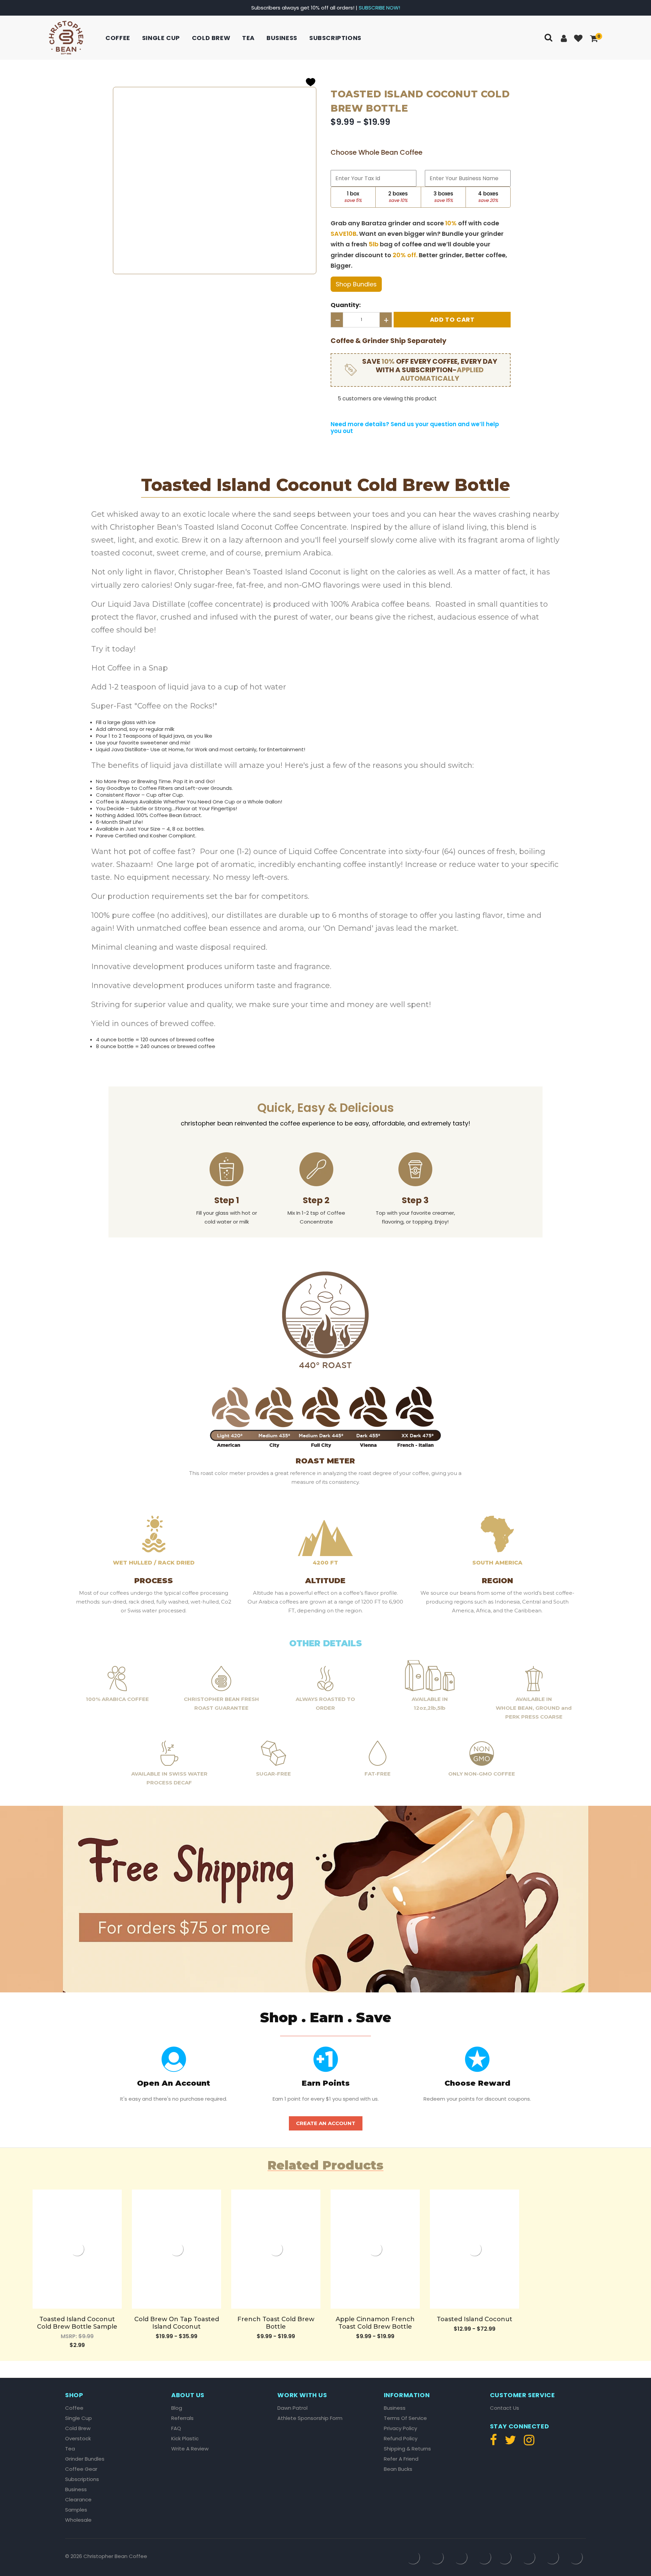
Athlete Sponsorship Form (310, 2418)
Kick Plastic (185, 2439)
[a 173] (176, 2249)
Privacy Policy (400, 2428)
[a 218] (510, 2443)
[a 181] (375, 2249)
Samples (76, 2510)
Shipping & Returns (407, 2449)
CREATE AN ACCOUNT (326, 2123)
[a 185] (475, 2249)
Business (282, 38)
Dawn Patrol (292, 2408)
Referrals (182, 2418)
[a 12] (66, 38)
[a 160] (333, 413)
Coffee (118, 38)
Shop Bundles (356, 284)
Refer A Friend (401, 2459)
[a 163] (364, 413)
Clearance (78, 2500)
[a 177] (276, 2249)
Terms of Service (405, 2418)
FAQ (176, 2428)
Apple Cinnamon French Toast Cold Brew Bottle (375, 2323)
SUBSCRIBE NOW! (379, 8)
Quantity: (346, 305)
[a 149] (311, 82)
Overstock (78, 2439)
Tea (248, 38)
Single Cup (161, 38)
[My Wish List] (579, 39)
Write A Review (190, 2449)
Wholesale (78, 2520)
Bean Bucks (398, 2469)
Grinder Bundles (85, 2459)
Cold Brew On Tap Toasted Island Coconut (177, 2323)
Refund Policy (401, 2439)
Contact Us (505, 2408)
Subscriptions (335, 38)
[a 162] (353, 413)
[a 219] (527, 2443)
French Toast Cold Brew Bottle (276, 2323)
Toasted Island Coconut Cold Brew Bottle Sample (77, 2323)
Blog (177, 2408)
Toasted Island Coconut (475, 2319)
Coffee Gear (81, 2469)
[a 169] (77, 2249)
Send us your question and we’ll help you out (415, 428)
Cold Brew (211, 38)
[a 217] (495, 2443)
